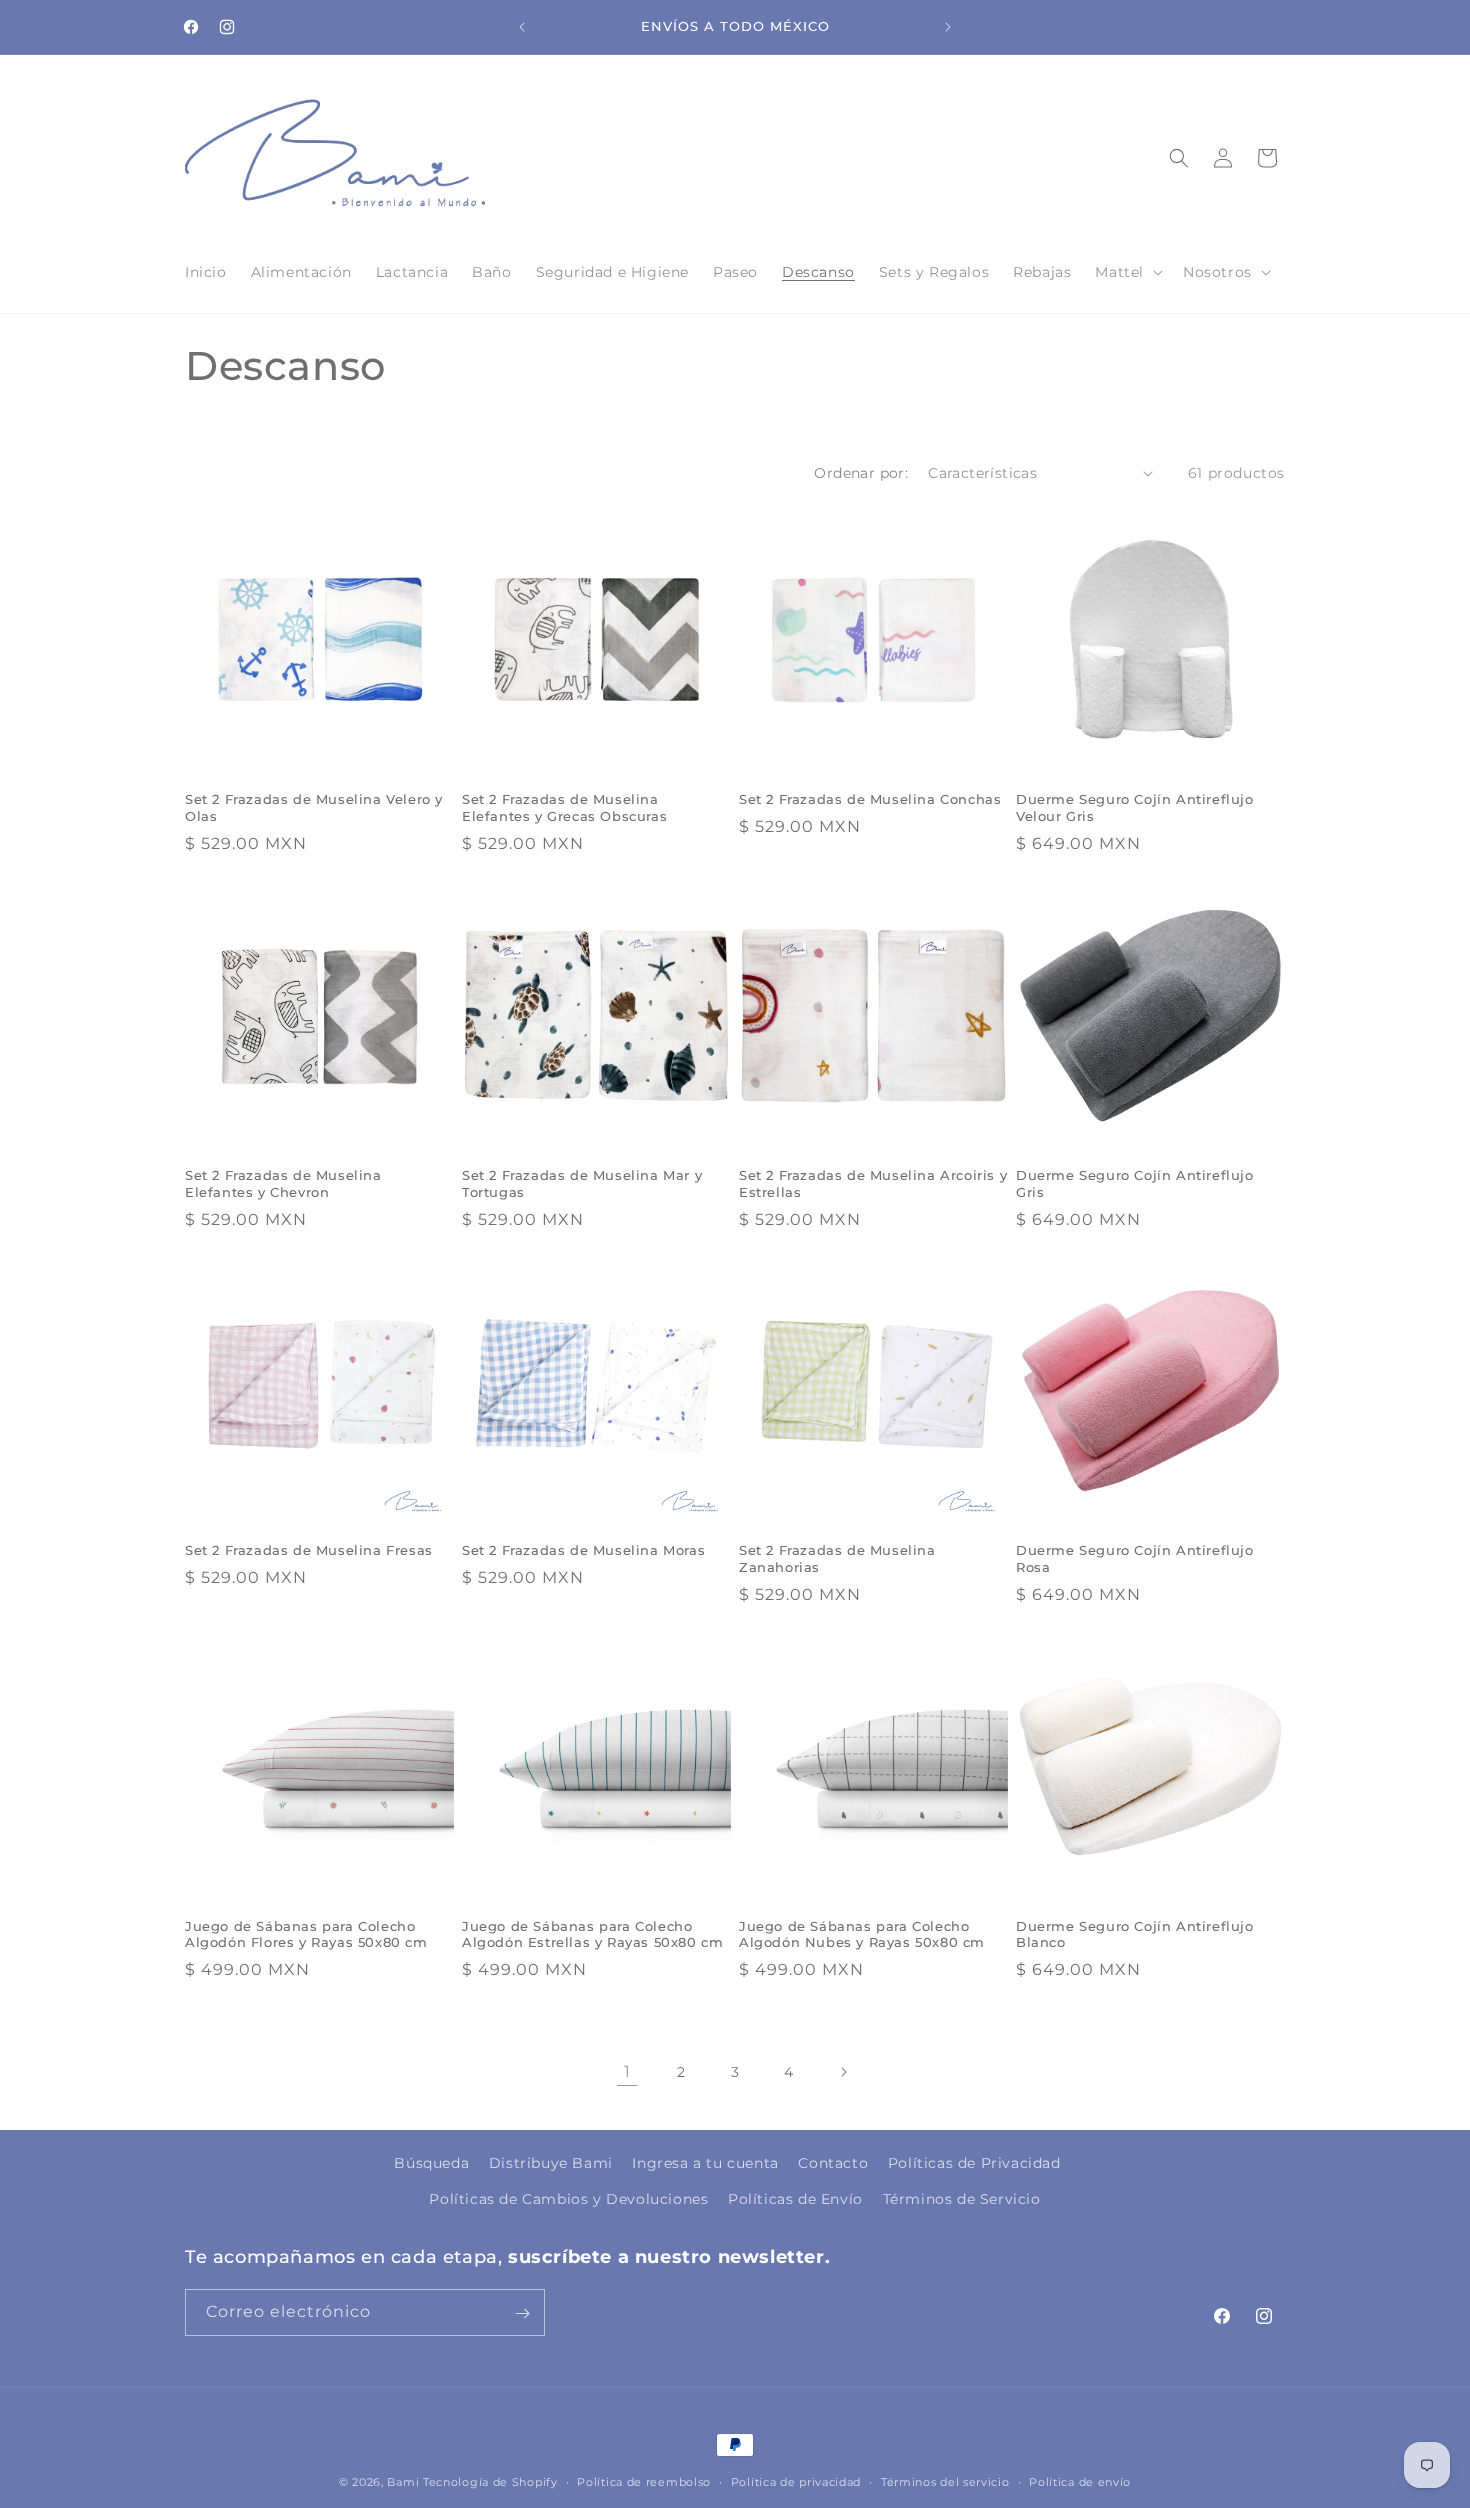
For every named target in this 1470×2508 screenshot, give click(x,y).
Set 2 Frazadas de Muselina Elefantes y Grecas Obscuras (564, 807)
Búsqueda (431, 2163)
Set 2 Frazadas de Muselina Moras (583, 1550)
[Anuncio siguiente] (948, 27)
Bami (403, 2482)
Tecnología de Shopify (490, 2482)
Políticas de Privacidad (974, 2163)
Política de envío (1080, 2481)
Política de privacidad (796, 2481)
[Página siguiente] (843, 2072)
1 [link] (627, 2070)
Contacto (833, 2163)
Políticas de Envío (795, 2198)
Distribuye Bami (551, 2163)
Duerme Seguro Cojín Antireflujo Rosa (1135, 1558)
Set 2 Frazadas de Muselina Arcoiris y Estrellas (873, 1183)
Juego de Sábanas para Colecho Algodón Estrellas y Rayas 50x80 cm (592, 1934)
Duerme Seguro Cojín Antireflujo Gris (1135, 1183)
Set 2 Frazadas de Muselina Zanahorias (837, 1558)
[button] (1127, 272)
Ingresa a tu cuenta (705, 2163)
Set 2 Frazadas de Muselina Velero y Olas (314, 807)
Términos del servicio (945, 2481)
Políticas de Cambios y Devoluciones (568, 2198)
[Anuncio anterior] (522, 27)
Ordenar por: (861, 473)
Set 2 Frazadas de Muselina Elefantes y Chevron (283, 1183)
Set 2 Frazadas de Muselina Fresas (309, 1550)
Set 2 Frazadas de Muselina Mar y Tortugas (582, 1183)
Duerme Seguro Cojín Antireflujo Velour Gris (1135, 807)
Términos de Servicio (962, 2198)
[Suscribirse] (522, 2313)
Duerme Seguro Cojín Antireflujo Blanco (1135, 1934)
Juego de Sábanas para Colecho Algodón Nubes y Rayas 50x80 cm (862, 1934)
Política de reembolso (644, 2481)
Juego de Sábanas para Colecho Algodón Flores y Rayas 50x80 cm (306, 1934)
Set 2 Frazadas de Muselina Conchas (870, 799)
